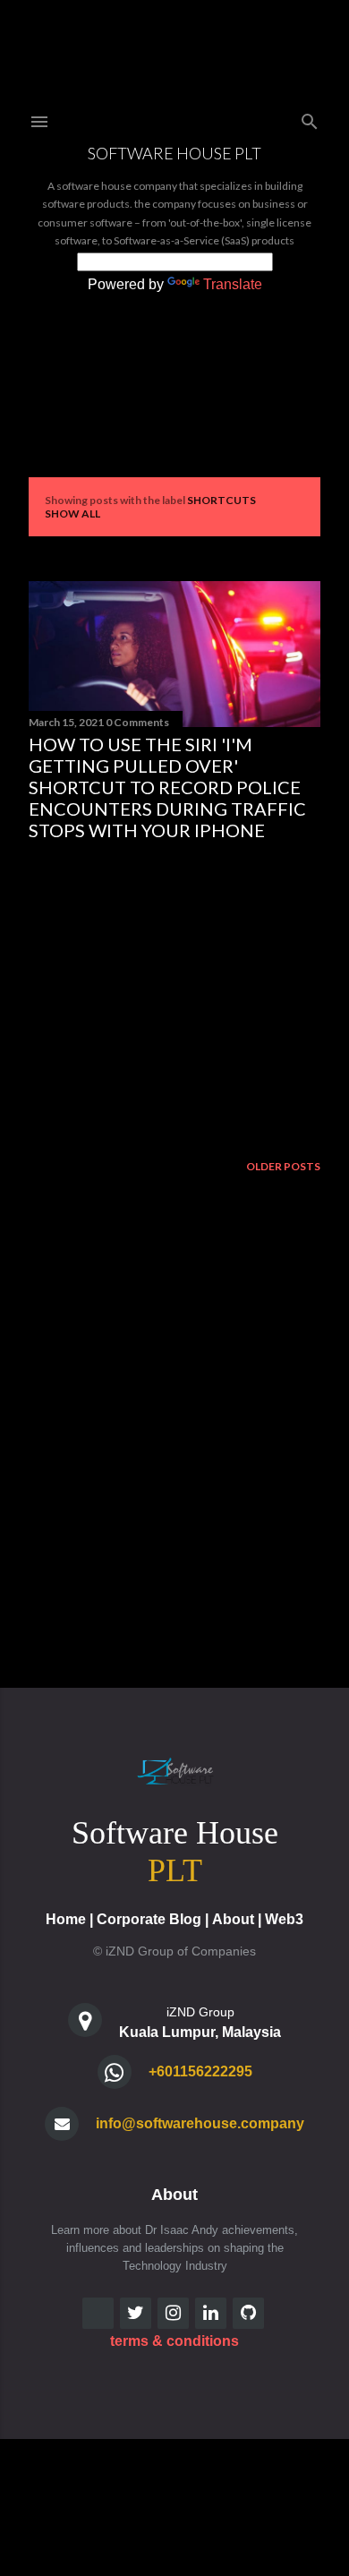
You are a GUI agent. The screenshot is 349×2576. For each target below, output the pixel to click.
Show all (72, 513)
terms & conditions (174, 2341)
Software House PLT (174, 153)
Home (66, 1919)
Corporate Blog (149, 1919)
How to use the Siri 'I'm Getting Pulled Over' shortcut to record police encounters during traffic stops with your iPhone (167, 787)
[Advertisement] (174, 997)
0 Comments (137, 722)
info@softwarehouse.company (200, 2123)
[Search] (310, 118)
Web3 (284, 1919)
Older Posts (283, 1166)
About (233, 1919)
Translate (233, 284)
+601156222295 (200, 2071)
